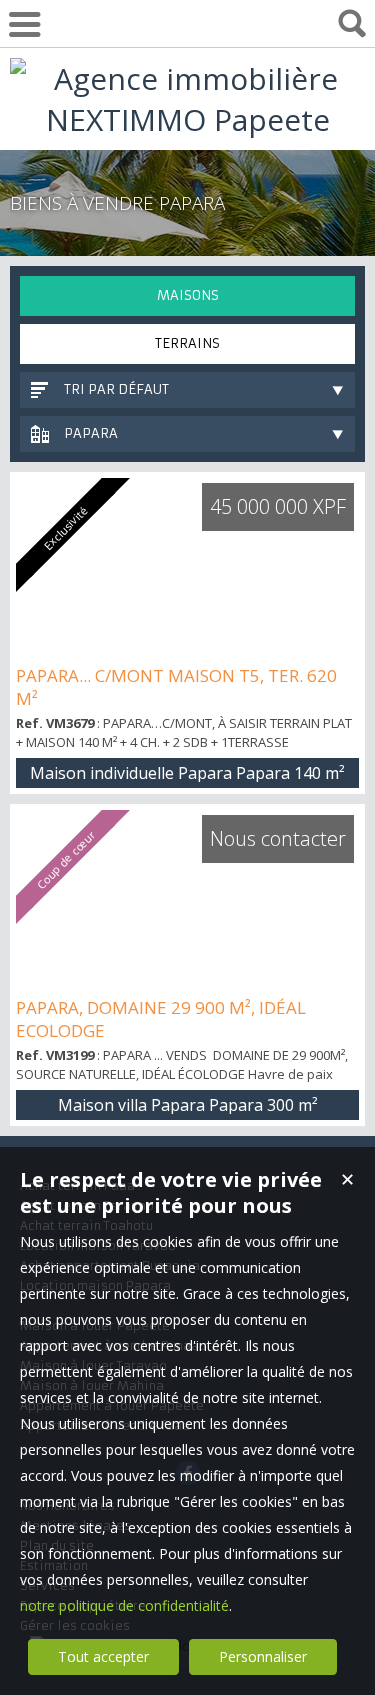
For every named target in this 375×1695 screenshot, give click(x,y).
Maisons (188, 295)
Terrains (187, 343)
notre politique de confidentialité (124, 1605)
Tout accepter (103, 1656)
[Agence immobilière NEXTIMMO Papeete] (187, 119)
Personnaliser (263, 1656)
